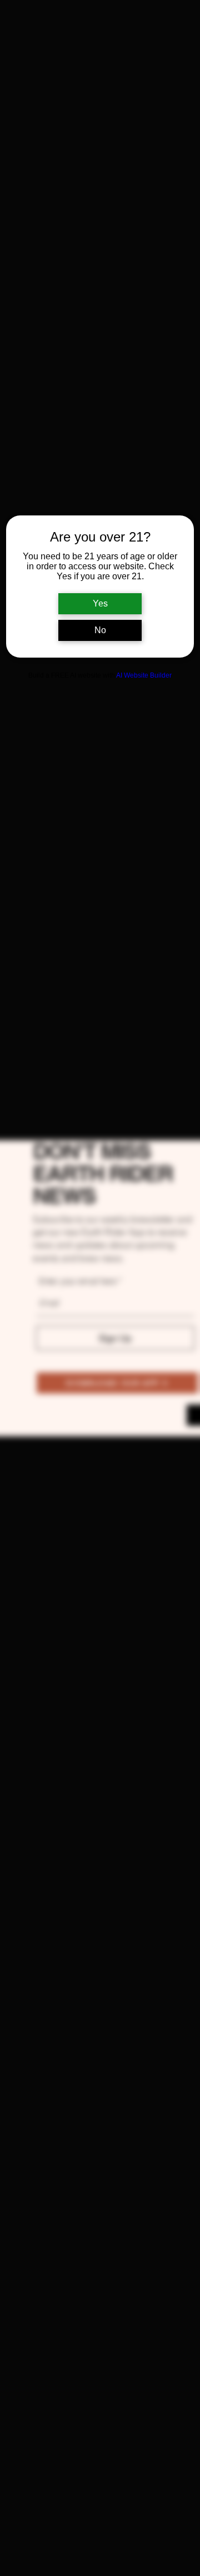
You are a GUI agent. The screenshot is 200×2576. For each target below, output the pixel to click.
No (100, 630)
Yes (100, 603)
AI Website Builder (144, 675)
